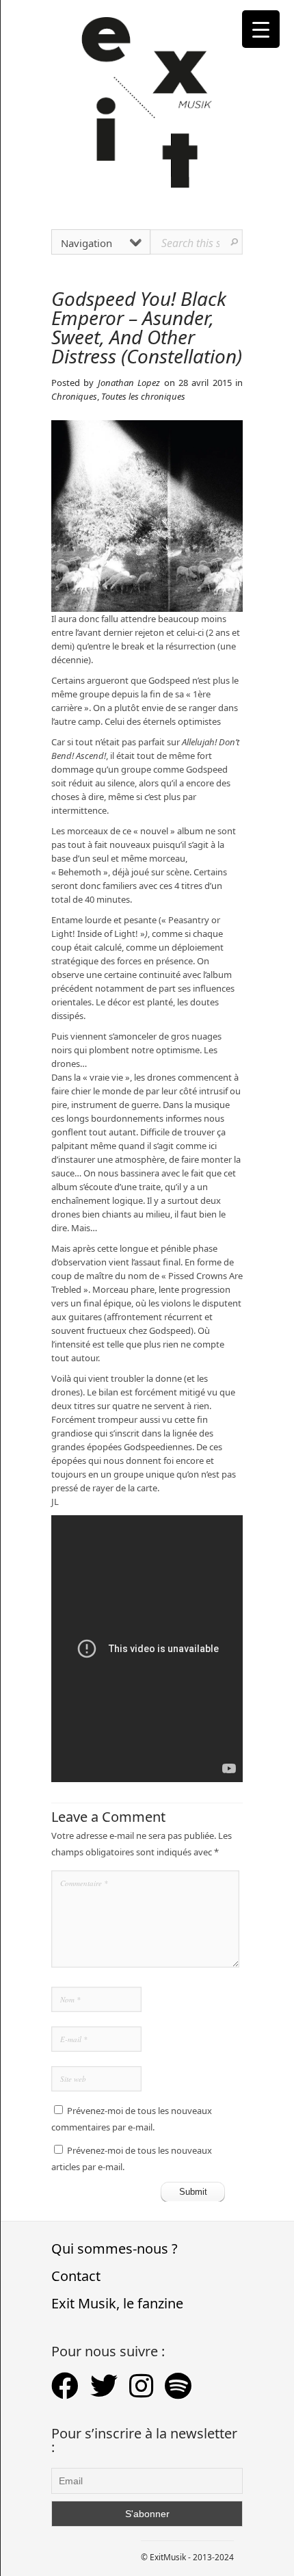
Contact (76, 2276)
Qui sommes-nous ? (115, 2249)
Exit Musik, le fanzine (117, 2303)
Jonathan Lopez (129, 383)
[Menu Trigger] (261, 29)
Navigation (86, 243)
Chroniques (74, 396)
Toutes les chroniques (143, 396)
